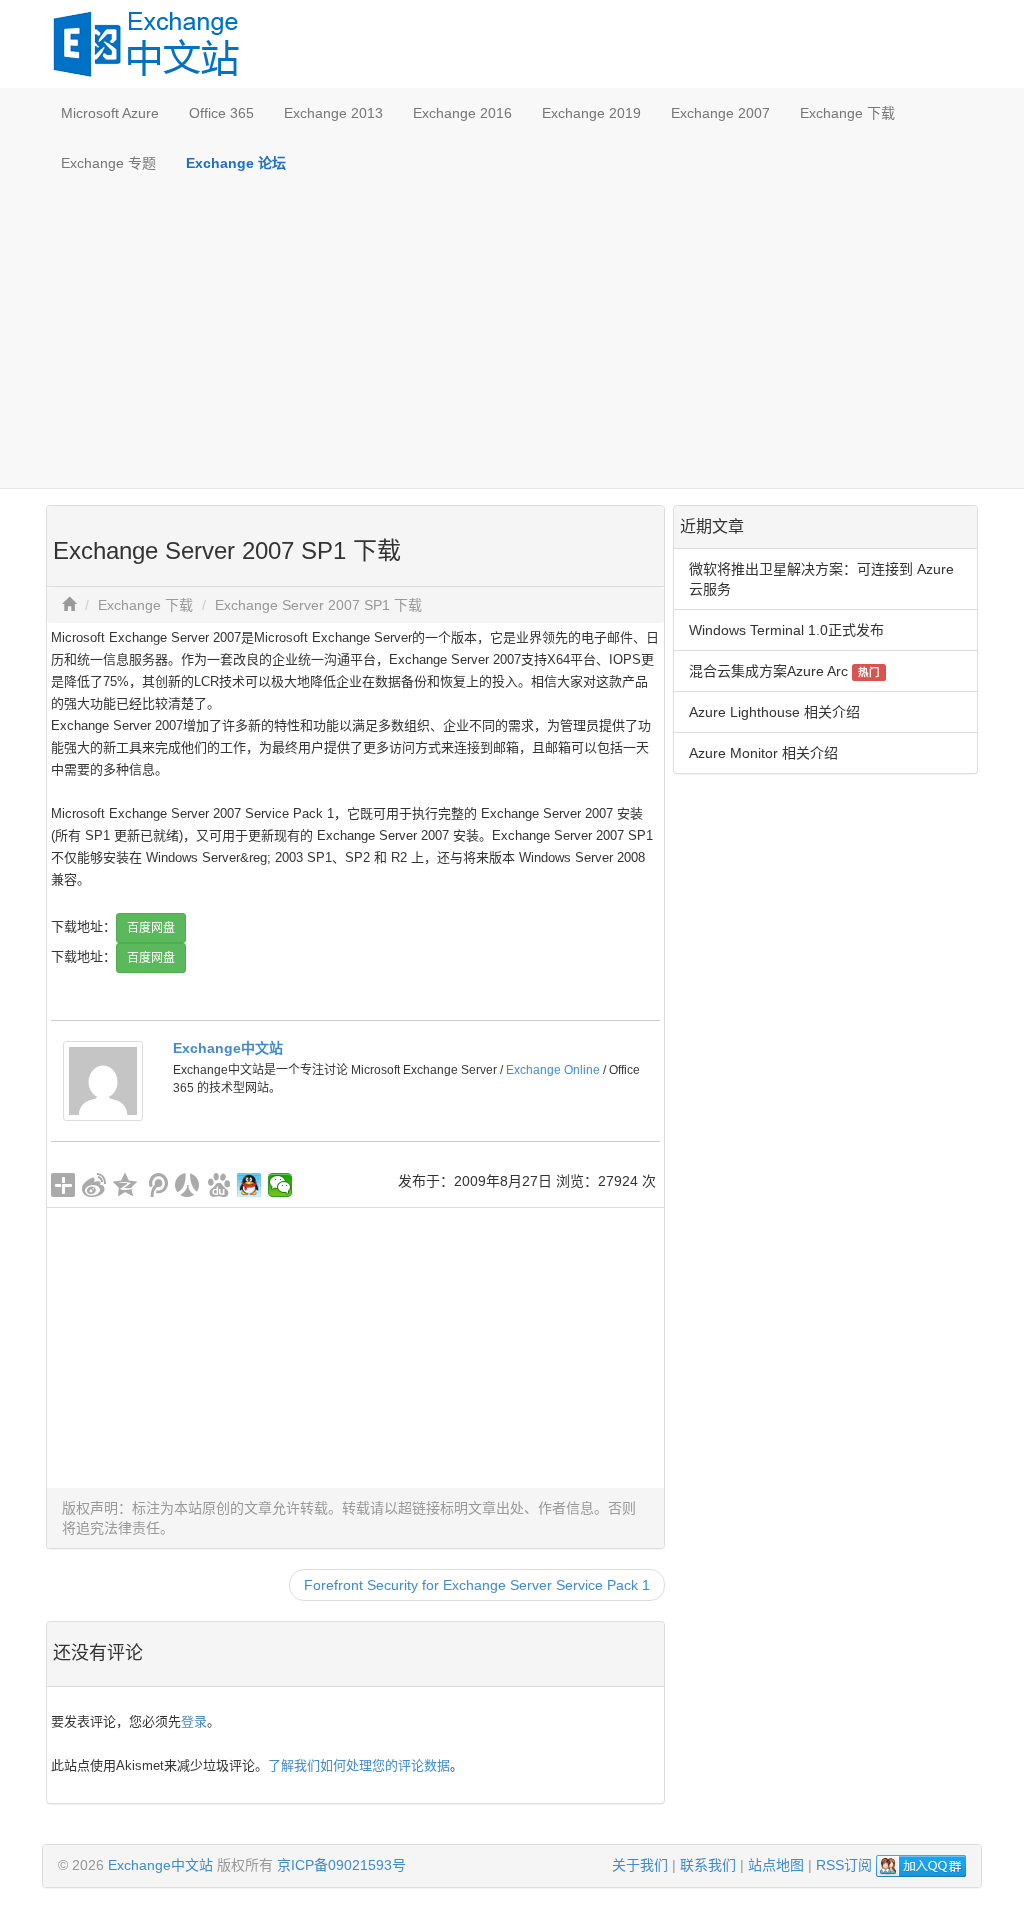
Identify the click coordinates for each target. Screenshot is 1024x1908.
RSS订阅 (844, 1865)
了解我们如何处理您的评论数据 (359, 1765)
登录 (194, 1721)
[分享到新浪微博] (94, 1185)
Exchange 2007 (720, 113)
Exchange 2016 (462, 113)
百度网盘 (151, 928)
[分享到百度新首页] (218, 1185)
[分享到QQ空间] (125, 1185)
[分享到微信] (280, 1185)
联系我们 (708, 1865)
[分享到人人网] (187, 1185)
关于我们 (640, 1865)
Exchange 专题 (108, 163)
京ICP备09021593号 (341, 1865)
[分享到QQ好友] (249, 1185)
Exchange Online (553, 1070)
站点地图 (776, 1865)
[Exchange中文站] (103, 1080)
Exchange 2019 (591, 113)
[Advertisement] (512, 338)
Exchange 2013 (333, 113)
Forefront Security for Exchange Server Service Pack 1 (477, 1585)
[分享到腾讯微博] (156, 1185)
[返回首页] (69, 605)
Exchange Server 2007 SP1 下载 (318, 605)
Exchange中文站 (228, 1048)
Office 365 (221, 113)
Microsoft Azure (110, 113)
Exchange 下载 (847, 113)
